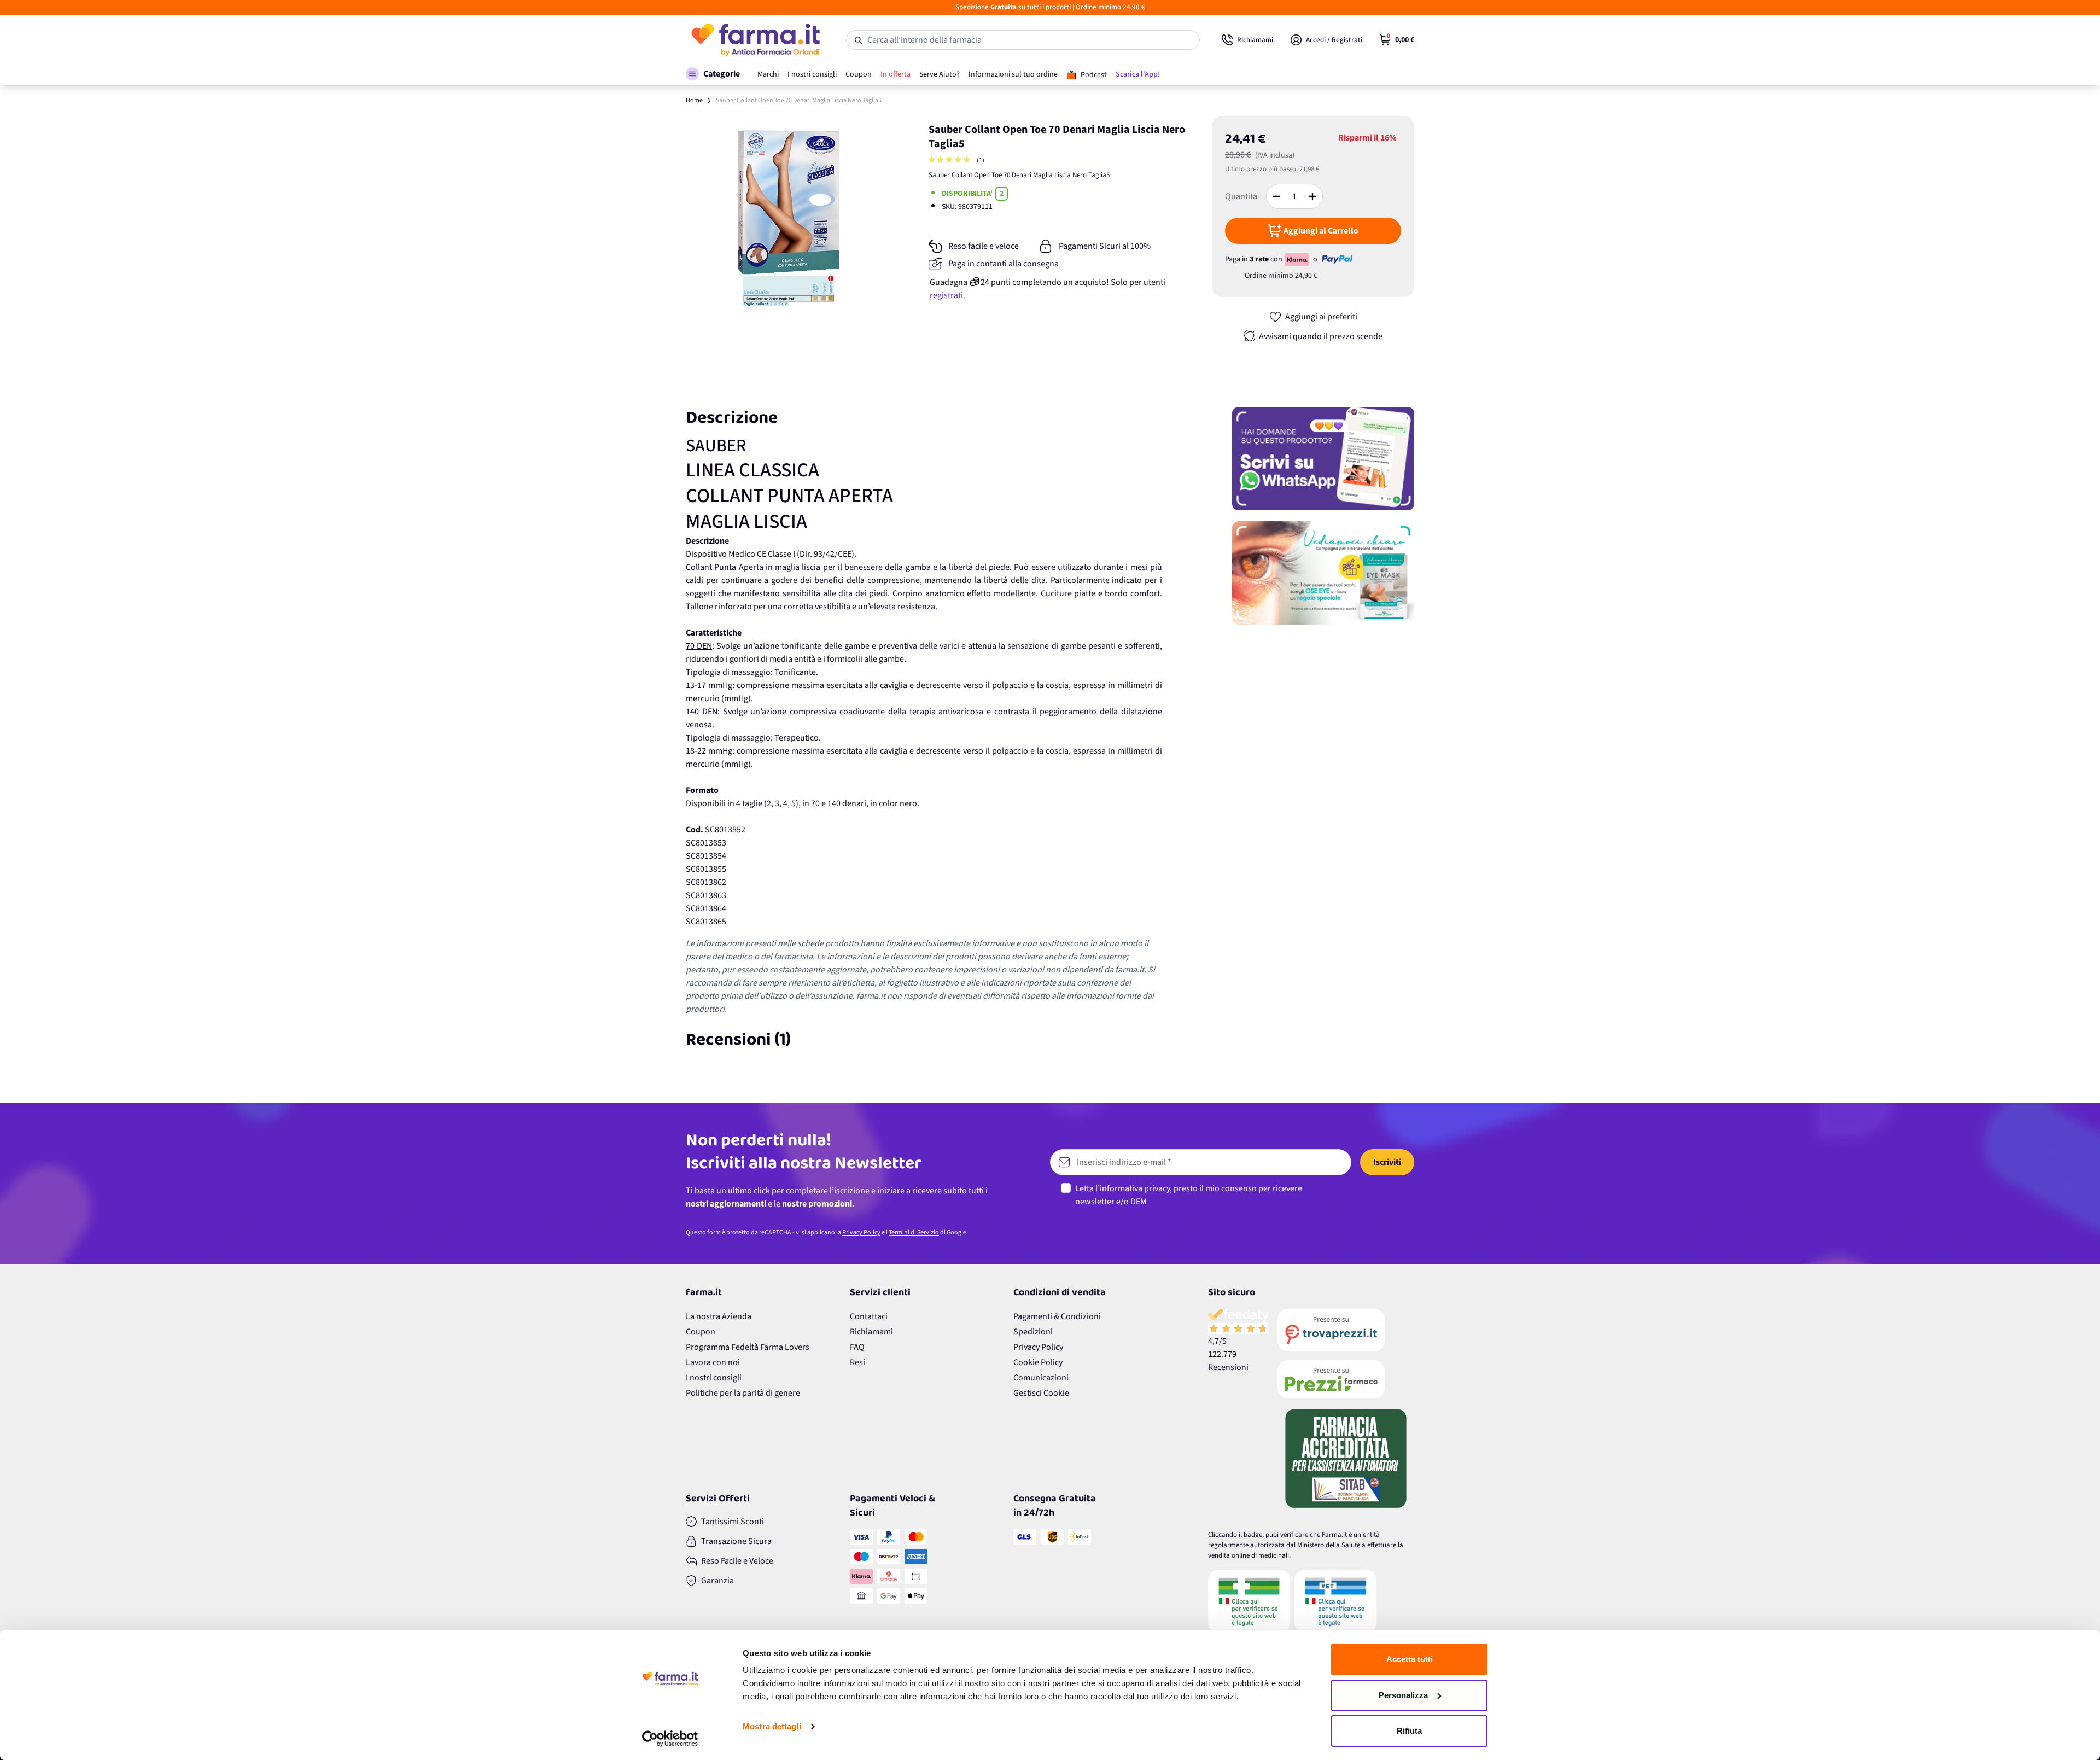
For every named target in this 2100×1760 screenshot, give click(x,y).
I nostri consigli (714, 1378)
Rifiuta (1409, 1731)
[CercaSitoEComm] (1249, 1601)
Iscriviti (1387, 1162)
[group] (950, 161)
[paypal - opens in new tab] (1337, 259)
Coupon (701, 1332)
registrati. (947, 295)
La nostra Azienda (719, 1316)
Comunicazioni (1041, 1378)
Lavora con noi (713, 1362)
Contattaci (869, 1316)
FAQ (857, 1347)
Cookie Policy (1038, 1362)
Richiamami (871, 1332)
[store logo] (755, 40)
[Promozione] (1323, 459)
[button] (713, 74)
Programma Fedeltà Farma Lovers (748, 1347)
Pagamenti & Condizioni (1057, 1316)
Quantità (1241, 196)
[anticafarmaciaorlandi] (1346, 1330)
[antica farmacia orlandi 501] (1346, 1379)
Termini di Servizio (914, 1232)
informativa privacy (1135, 1188)
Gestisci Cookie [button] (1041, 1393)
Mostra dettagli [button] (772, 1726)
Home (694, 100)
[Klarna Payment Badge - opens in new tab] (1298, 259)
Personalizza (1403, 1695)
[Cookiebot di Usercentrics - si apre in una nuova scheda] (670, 1739)
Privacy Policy (861, 1232)
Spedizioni (1033, 1332)
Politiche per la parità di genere (743, 1393)
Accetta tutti (1410, 1659)
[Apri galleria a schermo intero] (788, 218)
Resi (857, 1362)
